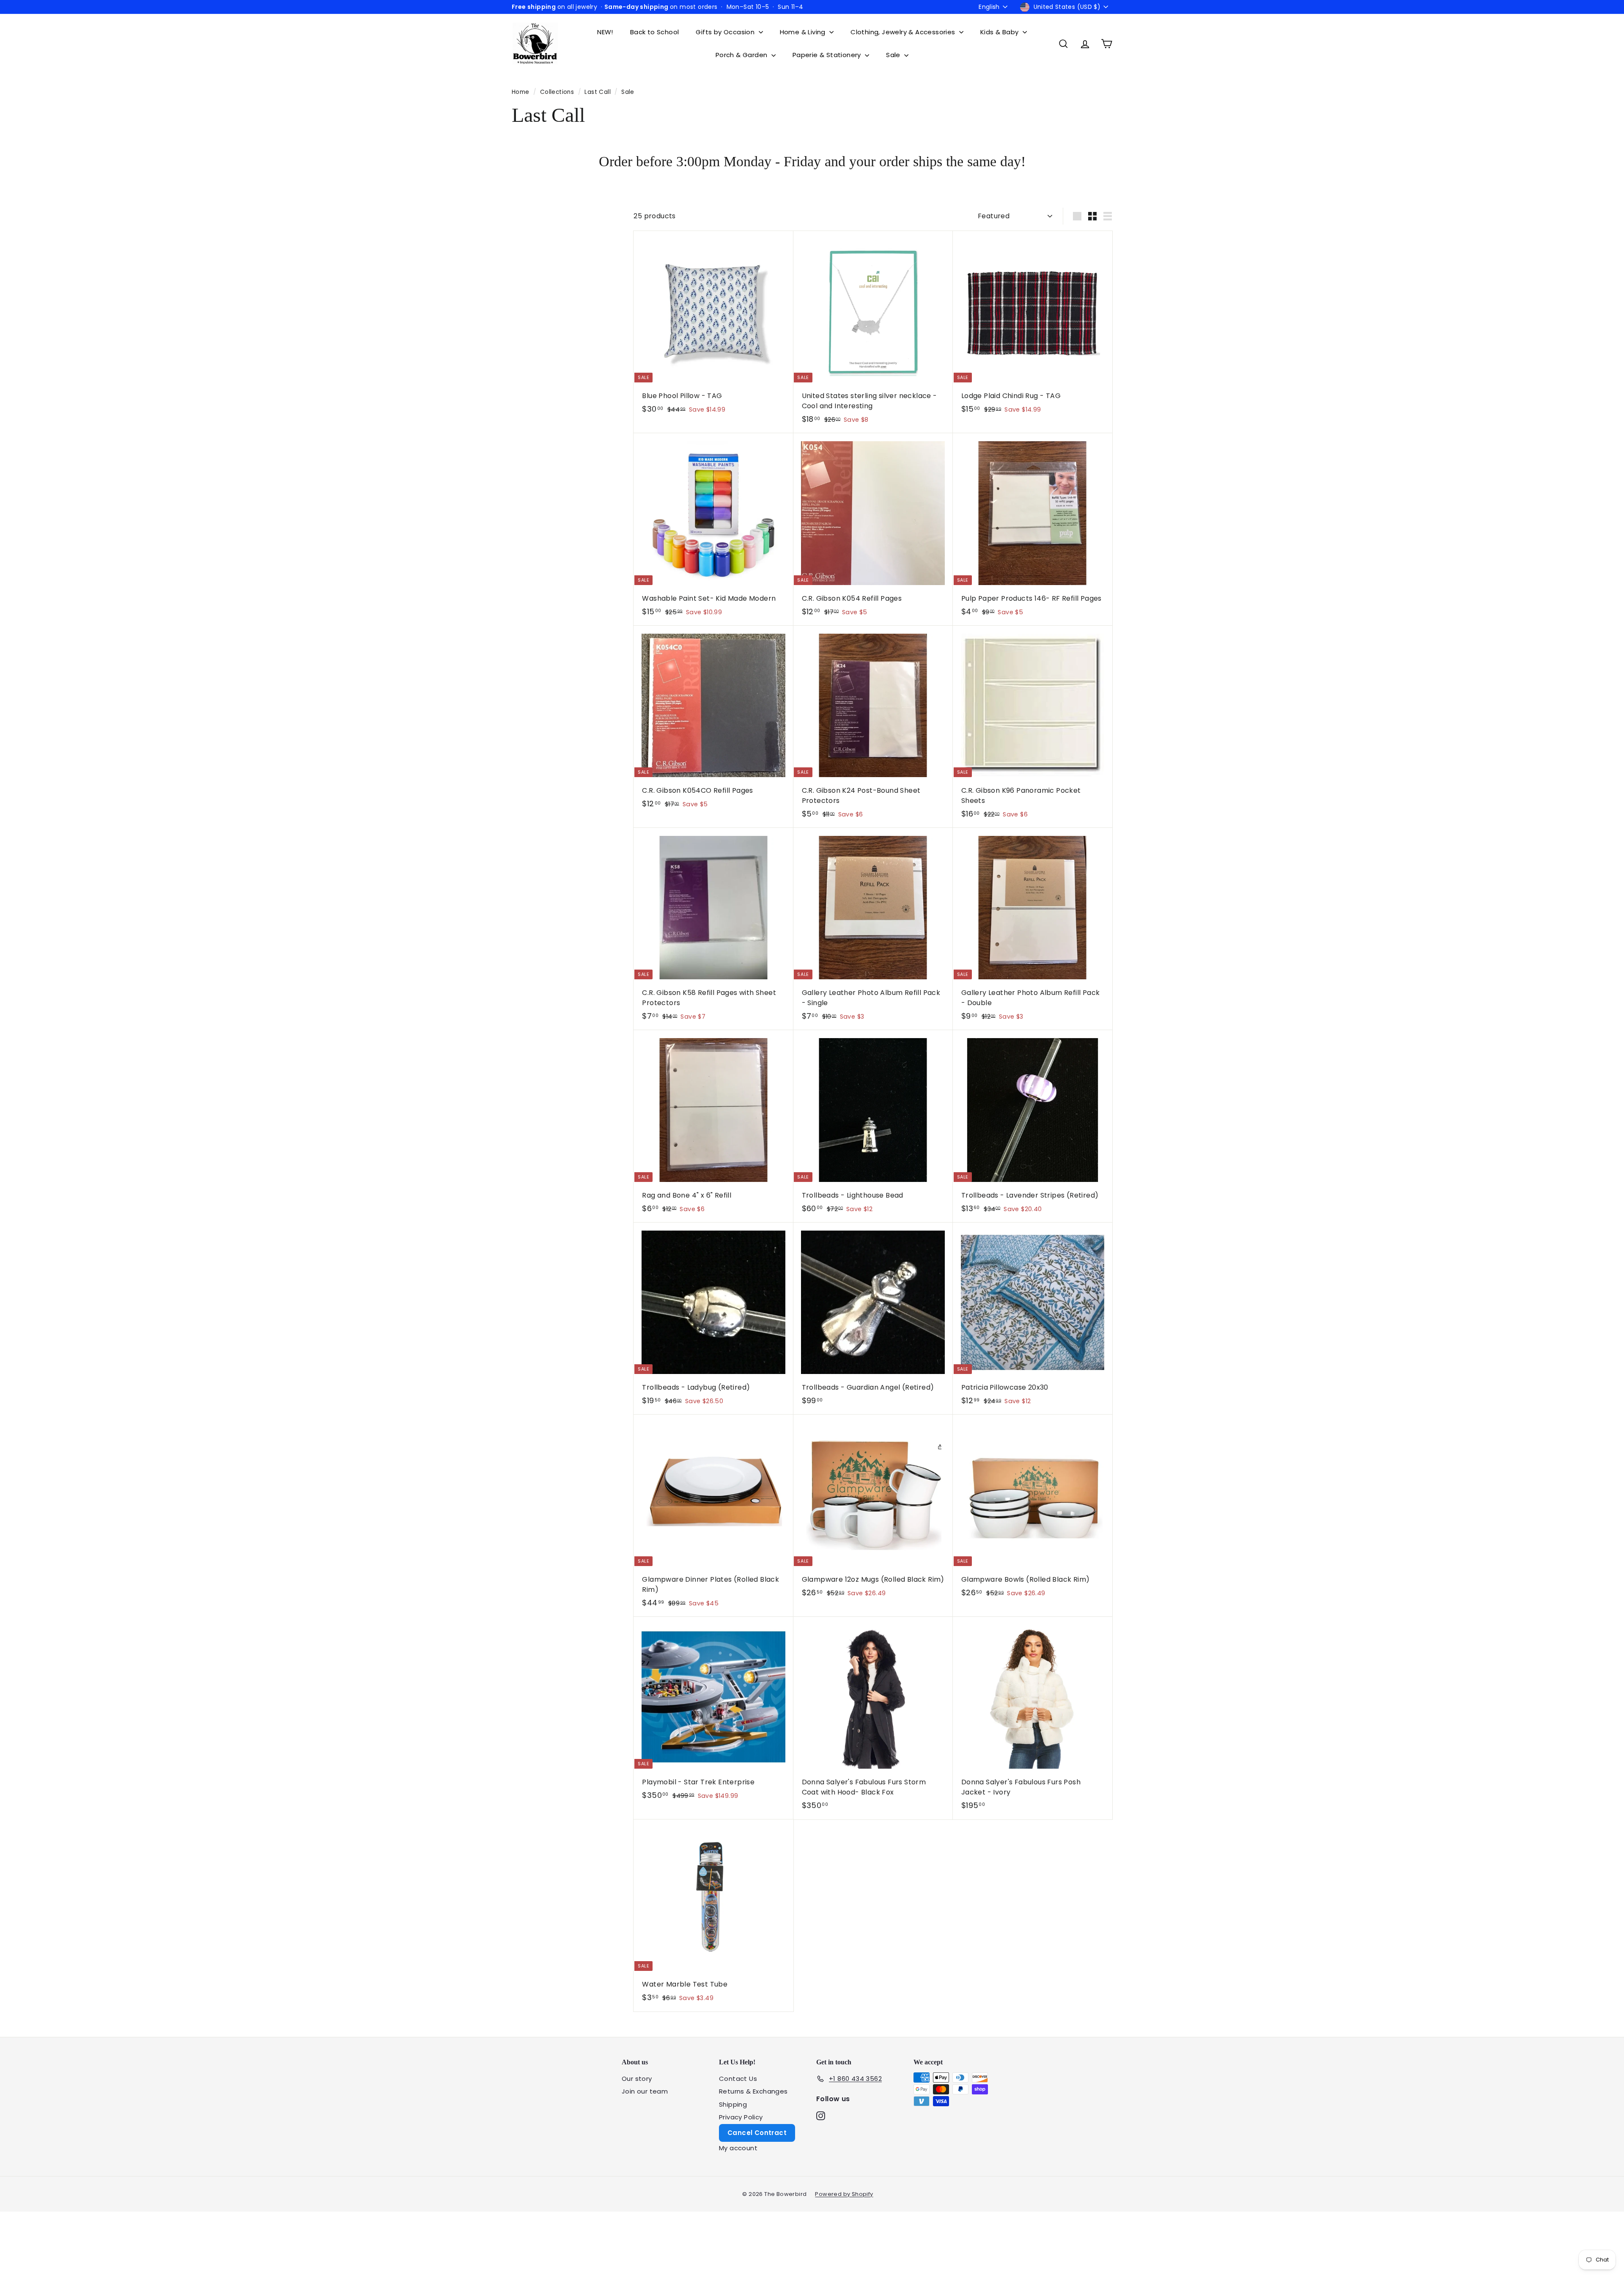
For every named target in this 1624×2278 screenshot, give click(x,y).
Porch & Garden (742, 55)
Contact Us (738, 2079)
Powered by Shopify (844, 2194)
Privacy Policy (741, 2117)
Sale (894, 55)
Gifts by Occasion (726, 32)
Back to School (655, 32)
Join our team (645, 2091)
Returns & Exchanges (753, 2091)
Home (521, 92)
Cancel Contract (757, 2133)
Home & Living (804, 32)
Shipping (733, 2104)
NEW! (605, 32)
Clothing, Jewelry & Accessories (904, 32)
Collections (558, 92)
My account (738, 2148)
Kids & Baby (1000, 32)
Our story (637, 2079)
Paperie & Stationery (828, 55)
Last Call (598, 92)
